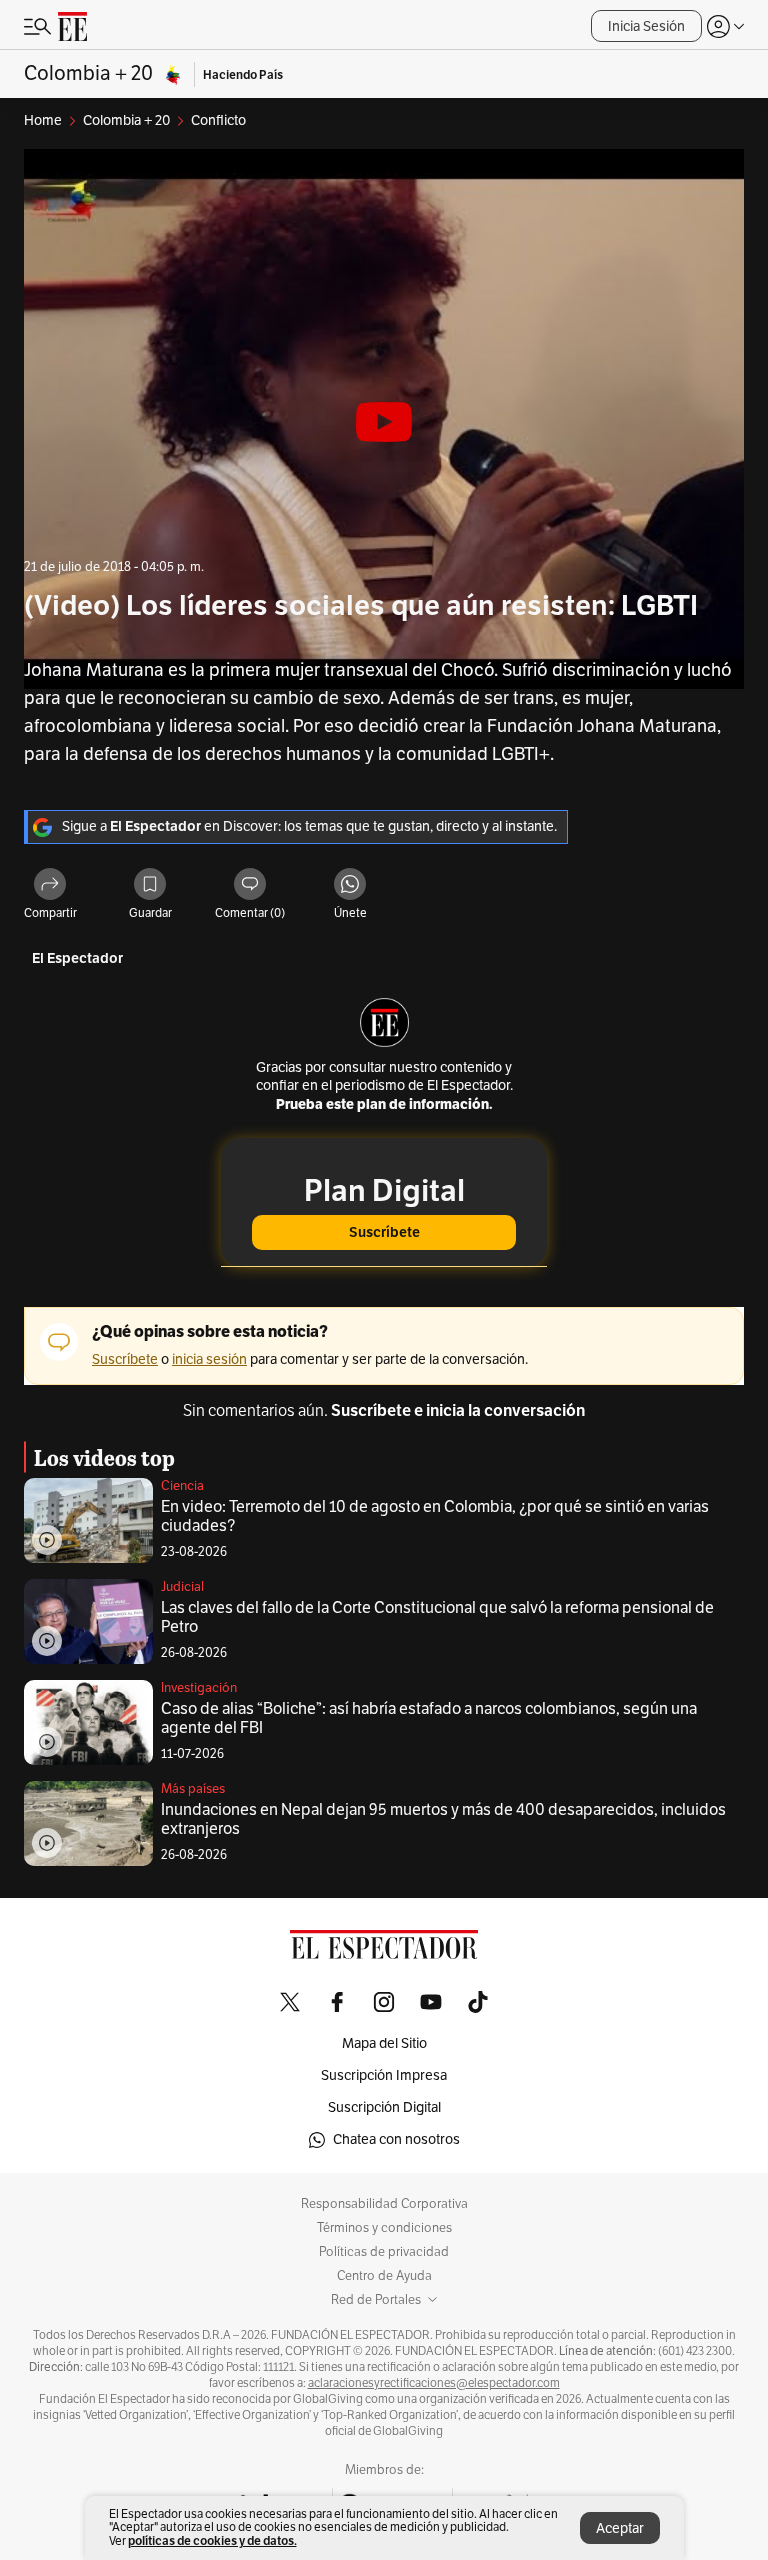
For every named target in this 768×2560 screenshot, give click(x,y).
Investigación (199, 1688)
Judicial (182, 1587)
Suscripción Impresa (384, 2075)
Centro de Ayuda (384, 2276)
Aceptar (620, 2528)
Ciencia (182, 1486)
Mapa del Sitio (384, 2043)
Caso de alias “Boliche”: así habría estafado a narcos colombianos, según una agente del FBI (429, 1718)
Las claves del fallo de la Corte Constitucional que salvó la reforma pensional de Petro (437, 1617)
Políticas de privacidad (384, 2252)
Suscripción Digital (384, 2107)
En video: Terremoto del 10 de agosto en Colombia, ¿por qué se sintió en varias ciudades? (435, 1516)
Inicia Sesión (646, 26)
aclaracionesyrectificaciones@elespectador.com (434, 2383)
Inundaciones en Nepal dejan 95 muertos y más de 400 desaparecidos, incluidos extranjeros (443, 1819)
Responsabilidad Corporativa (384, 2204)
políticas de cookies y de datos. (212, 2540)
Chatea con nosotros (396, 2139)
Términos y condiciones (384, 2228)
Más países (193, 1789)
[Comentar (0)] (250, 885)
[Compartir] (50, 885)
